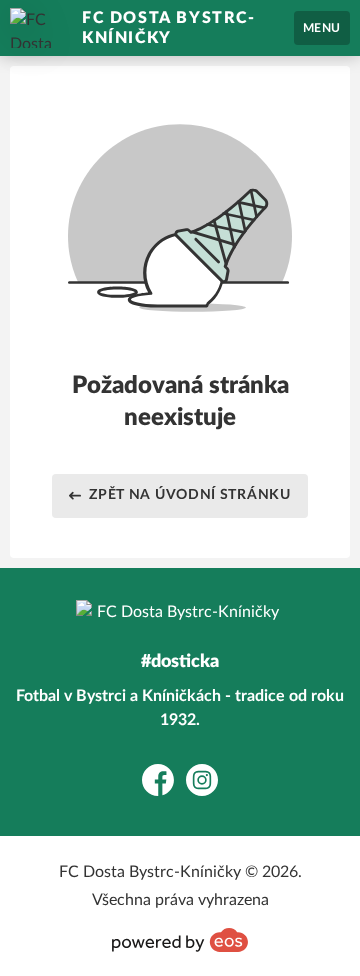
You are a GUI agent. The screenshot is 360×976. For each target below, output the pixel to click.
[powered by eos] (180, 940)
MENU (322, 28)
